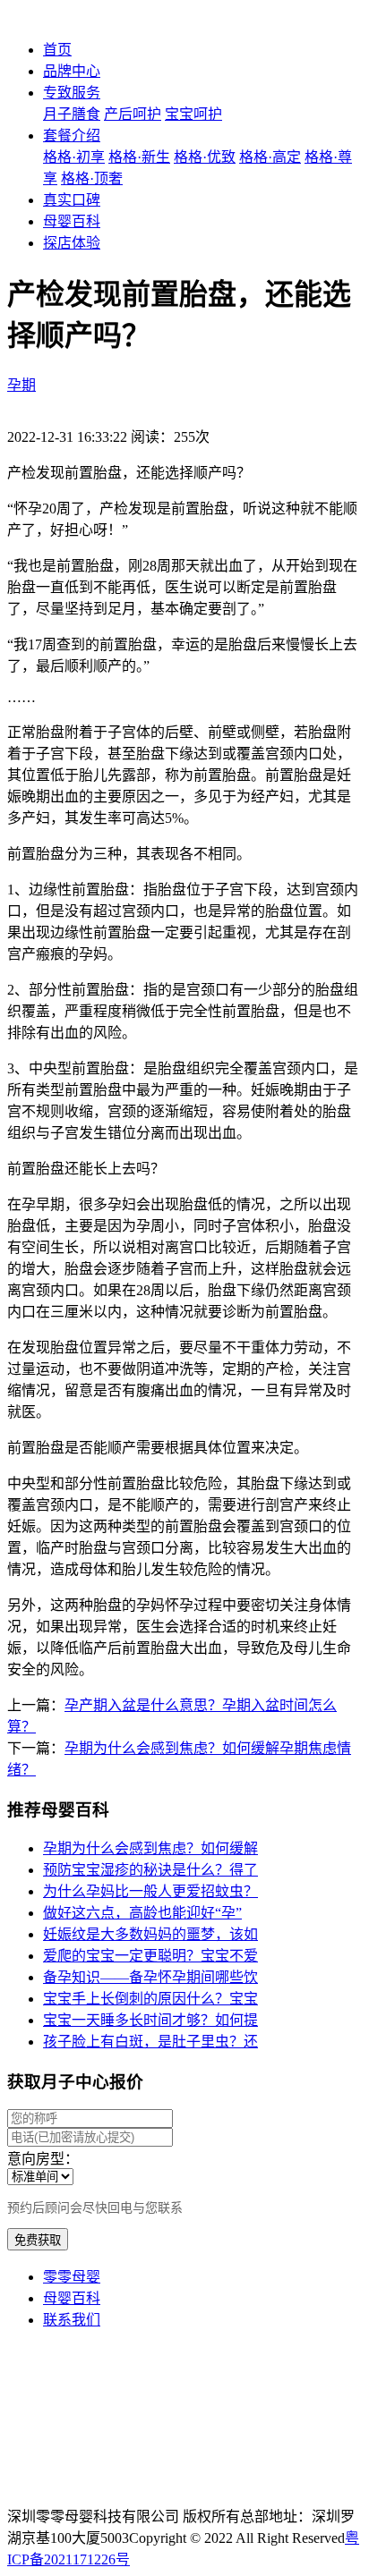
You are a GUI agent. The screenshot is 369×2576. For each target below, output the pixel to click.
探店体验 (72, 243)
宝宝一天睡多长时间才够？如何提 (150, 2020)
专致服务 (72, 93)
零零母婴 (72, 2277)
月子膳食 (72, 114)
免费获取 (38, 2240)
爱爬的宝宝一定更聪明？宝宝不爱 (150, 1956)
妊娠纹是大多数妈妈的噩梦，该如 (150, 1934)
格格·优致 (205, 157)
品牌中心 (72, 71)
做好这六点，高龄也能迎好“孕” (142, 1913)
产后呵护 (133, 114)
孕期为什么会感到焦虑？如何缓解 (150, 1848)
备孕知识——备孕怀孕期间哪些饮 (150, 1977)
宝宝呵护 (193, 114)
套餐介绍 (72, 136)
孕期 (21, 385)
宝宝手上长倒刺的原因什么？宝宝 (150, 1999)
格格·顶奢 (92, 178)
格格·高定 (270, 157)
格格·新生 (139, 157)
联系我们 (72, 2320)
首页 (57, 50)
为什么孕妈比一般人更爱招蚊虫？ (150, 1891)
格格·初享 (74, 157)
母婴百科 (72, 221)
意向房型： (43, 2159)
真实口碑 (72, 200)
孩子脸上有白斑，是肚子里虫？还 (150, 2042)
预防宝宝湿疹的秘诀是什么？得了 (150, 1870)
